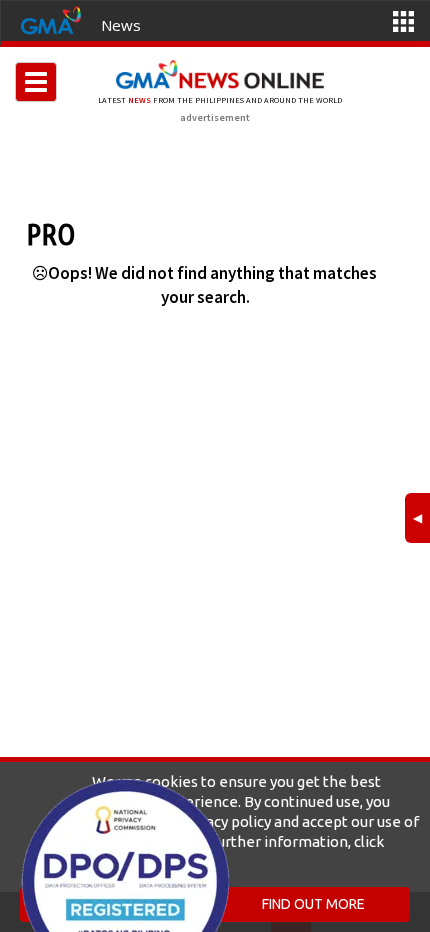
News (121, 25)
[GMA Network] (51, 19)
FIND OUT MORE (313, 904)
